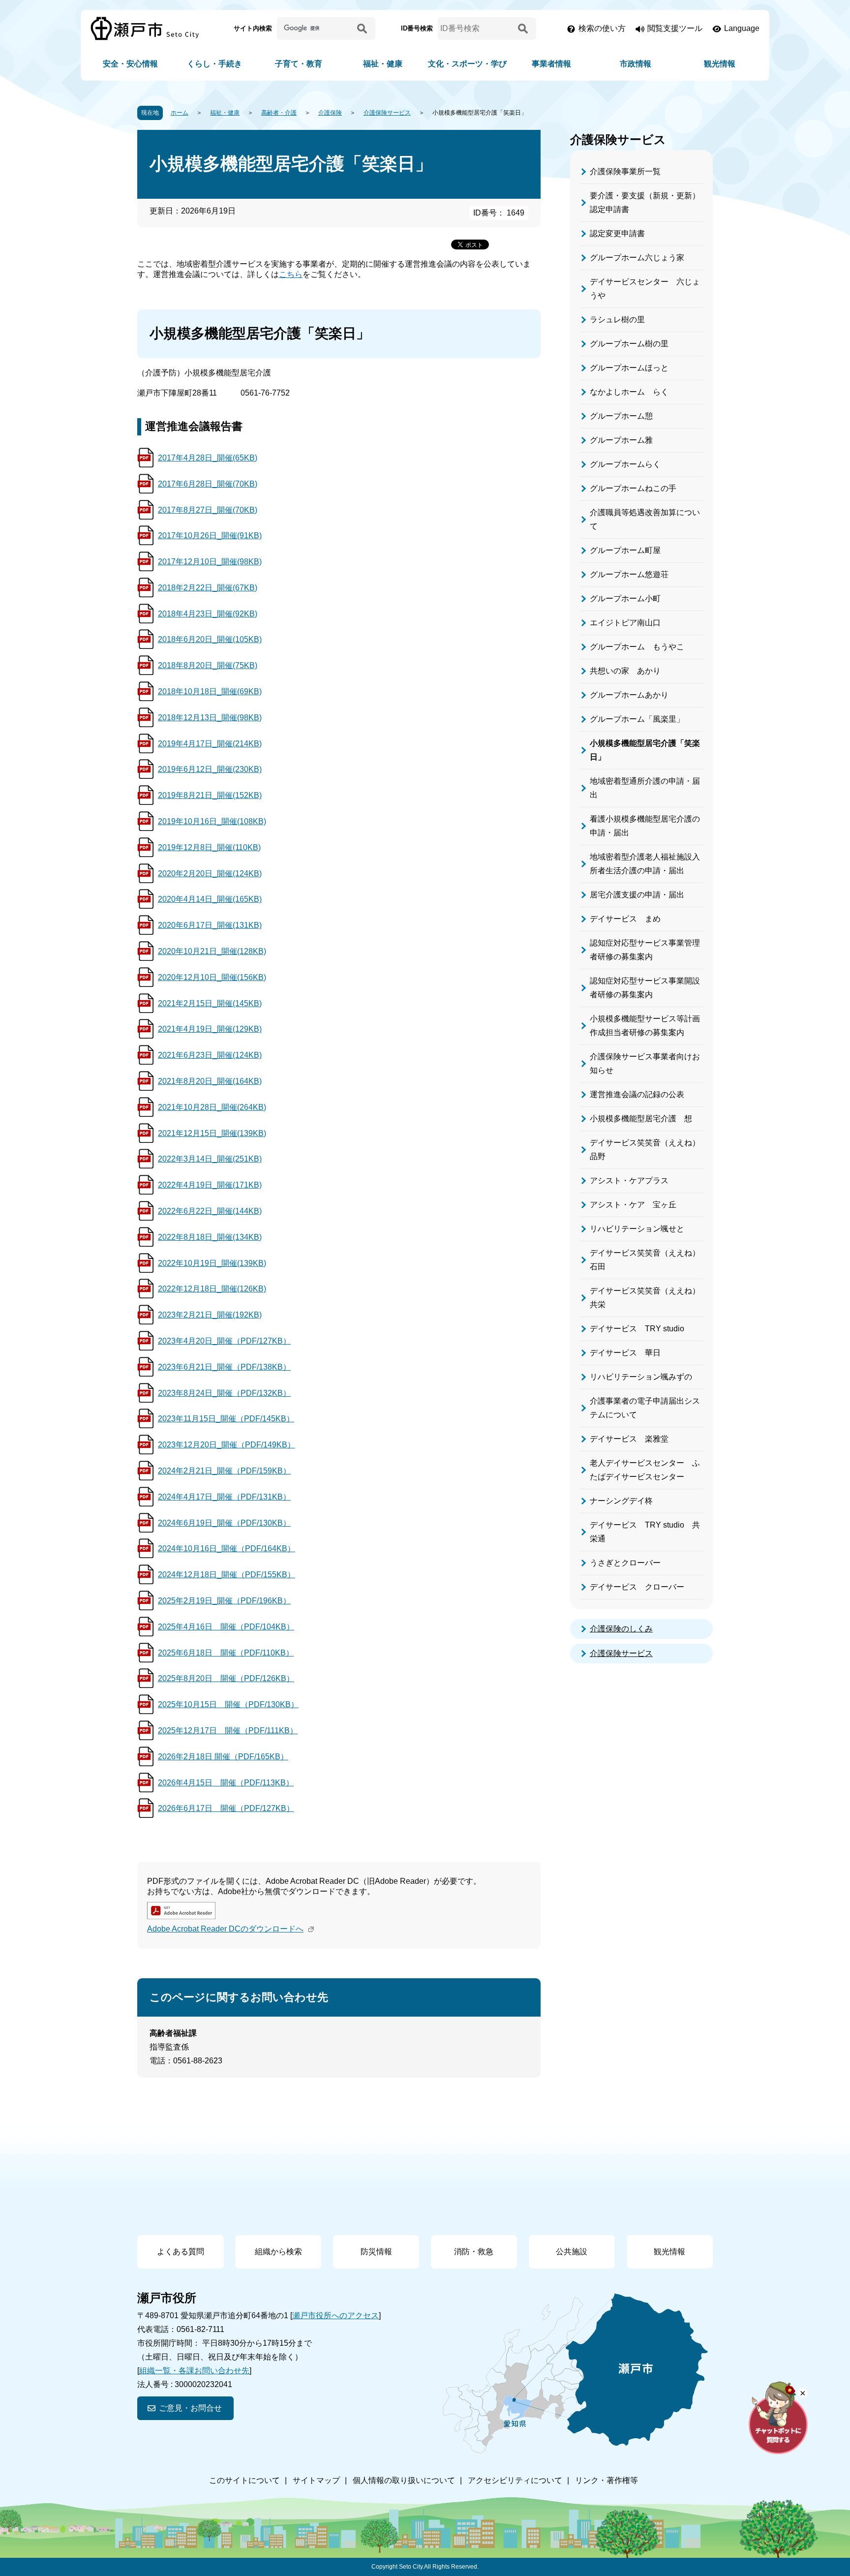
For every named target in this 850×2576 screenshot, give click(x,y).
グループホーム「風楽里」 (637, 719)
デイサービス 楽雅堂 (629, 1439)
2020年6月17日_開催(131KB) (210, 925)
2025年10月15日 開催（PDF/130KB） (228, 1704)
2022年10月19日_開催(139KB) (212, 1263)
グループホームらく (625, 464)
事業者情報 (551, 64)
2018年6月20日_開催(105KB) (210, 639)
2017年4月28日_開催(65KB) (208, 458)
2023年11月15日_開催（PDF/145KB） (226, 1419)
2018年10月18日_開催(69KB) (210, 691)
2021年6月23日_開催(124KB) (210, 1055)
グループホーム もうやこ (637, 647)
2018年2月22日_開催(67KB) (208, 588)
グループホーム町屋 (625, 550)
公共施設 (572, 2252)
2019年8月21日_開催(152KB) (210, 795)
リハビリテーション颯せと (637, 1229)
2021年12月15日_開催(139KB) (212, 1133)
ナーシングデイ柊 (621, 1501)
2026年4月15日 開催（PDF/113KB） (226, 1783)
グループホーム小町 (625, 598)
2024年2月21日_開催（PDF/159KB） (224, 1471)
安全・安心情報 (130, 64)
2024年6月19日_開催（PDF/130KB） (224, 1523)
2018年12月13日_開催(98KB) (210, 718)
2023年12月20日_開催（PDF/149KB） (227, 1445)
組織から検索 (278, 2252)
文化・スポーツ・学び (467, 64)
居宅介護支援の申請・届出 (637, 895)
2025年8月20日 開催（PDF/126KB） (226, 1678)
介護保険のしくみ (621, 1629)
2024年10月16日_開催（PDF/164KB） (227, 1549)
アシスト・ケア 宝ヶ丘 (633, 1205)
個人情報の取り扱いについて (404, 2480)
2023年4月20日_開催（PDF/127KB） (224, 1341)
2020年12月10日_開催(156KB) (212, 977)
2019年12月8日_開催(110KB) (209, 847)
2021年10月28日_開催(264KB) (212, 1107)
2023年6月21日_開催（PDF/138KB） (224, 1367)
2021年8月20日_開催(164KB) (210, 1081)
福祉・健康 (383, 64)
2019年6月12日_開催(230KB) (210, 769)
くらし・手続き (214, 64)
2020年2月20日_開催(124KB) (210, 874)
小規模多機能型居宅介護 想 (641, 1119)
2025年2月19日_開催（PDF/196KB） (224, 1601)
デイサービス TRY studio (637, 1329)
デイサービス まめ (625, 919)
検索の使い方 (602, 28)
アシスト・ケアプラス (629, 1181)
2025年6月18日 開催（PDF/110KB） (226, 1653)
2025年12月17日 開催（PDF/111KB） (228, 1731)
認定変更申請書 (617, 233)
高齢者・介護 (279, 113)
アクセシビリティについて (515, 2480)
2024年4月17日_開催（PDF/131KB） (224, 1497)
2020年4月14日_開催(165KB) (210, 899)
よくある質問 (181, 2252)
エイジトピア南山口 (625, 623)
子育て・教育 (299, 64)
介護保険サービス (387, 113)
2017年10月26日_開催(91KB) (210, 536)
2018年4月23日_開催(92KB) (208, 614)
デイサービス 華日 (625, 1353)
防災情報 (376, 2252)
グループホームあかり (629, 695)
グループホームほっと (629, 368)
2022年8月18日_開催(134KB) (210, 1237)
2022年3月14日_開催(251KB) (210, 1159)
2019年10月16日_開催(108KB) (212, 821)
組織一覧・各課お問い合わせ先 (194, 2371)
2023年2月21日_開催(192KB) (210, 1315)
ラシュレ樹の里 (617, 320)
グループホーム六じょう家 (637, 258)
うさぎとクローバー (625, 1563)
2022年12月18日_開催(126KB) (212, 1289)
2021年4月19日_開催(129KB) (210, 1029)
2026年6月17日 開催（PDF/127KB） (226, 1808)
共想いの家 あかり (625, 671)
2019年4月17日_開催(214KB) (210, 744)
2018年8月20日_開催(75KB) (208, 665)
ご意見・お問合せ (190, 2408)
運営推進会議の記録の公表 (637, 1094)
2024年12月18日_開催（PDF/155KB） (227, 1575)
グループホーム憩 (621, 416)
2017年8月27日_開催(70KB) (208, 510)
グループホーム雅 (621, 440)
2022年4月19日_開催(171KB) (210, 1185)
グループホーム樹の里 (629, 344)
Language (742, 28)
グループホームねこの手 (633, 488)
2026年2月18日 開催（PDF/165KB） (223, 1757)
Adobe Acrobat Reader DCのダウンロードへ (225, 1929)
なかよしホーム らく (629, 392)
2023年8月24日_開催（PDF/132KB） (224, 1393)
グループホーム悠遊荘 (629, 574)
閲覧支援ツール (675, 28)
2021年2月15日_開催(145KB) (210, 1003)
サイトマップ (316, 2480)
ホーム (180, 113)
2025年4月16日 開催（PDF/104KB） (226, 1627)
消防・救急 (474, 2252)
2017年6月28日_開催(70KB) (208, 484)
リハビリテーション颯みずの (641, 1377)
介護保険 (330, 113)
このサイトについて (244, 2480)
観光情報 (720, 64)
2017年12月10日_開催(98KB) (210, 562)
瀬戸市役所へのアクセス (335, 2315)
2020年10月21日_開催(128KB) (212, 951)
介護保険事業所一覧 (625, 171)
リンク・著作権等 (607, 2480)
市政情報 (636, 64)
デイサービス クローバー (637, 1587)
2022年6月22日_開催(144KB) (210, 1211)
